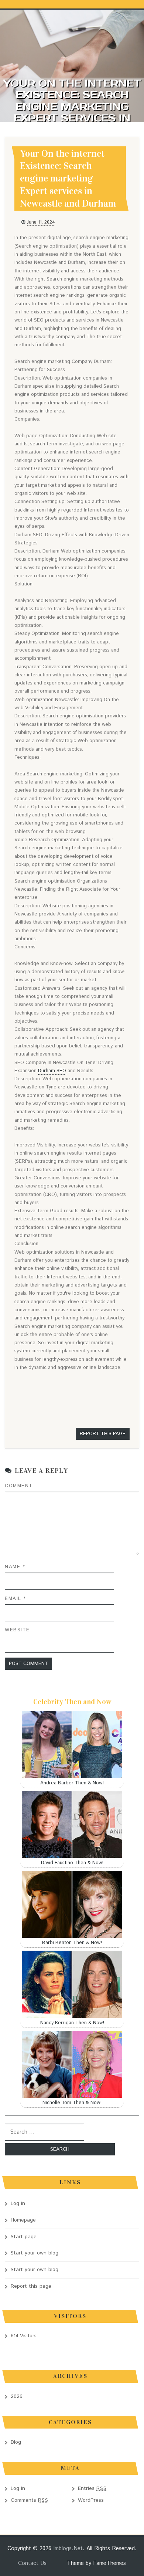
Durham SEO (52, 1071)
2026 (17, 2396)
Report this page (103, 1434)
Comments (30, 2500)
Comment (19, 1486)
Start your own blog (35, 2253)
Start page (24, 2237)
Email (16, 1599)
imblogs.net (68, 2548)
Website (17, 1630)
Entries (92, 2488)
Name (15, 1567)
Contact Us (32, 2563)
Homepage (23, 2220)
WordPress (91, 2500)
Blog (16, 2442)
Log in (18, 2203)
